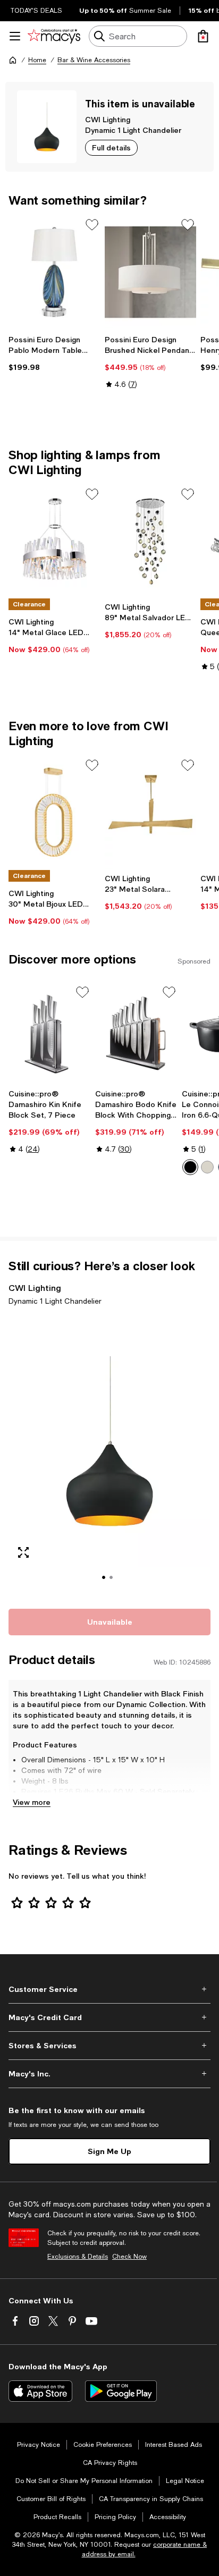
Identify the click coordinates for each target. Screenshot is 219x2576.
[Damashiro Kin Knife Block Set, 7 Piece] (50, 1034)
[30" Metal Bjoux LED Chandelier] (54, 813)
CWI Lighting (108, 119)
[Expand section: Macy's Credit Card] (109, 2017)
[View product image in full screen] (23, 1552)
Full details (111, 147)
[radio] (190, 1167)
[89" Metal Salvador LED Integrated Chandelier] (151, 542)
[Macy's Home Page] (54, 36)
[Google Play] (121, 2391)
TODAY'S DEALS (36, 11)
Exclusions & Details (78, 2257)
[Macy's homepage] (13, 60)
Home (37, 60)
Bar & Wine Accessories (94, 60)
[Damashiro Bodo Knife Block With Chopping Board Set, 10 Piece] (136, 1034)
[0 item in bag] (203, 36)
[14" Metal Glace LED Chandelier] (54, 542)
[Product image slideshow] (109, 1455)
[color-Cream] (207, 1167)
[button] (109, 1455)
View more (32, 1802)
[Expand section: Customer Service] (109, 1989)
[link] (54, 353)
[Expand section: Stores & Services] (109, 2046)
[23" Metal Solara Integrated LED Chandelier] (151, 813)
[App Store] (40, 2391)
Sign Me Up (109, 2151)
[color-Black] (190, 1167)
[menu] (15, 36)
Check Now (129, 2257)
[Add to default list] (92, 225)
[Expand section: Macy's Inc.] (109, 2074)
